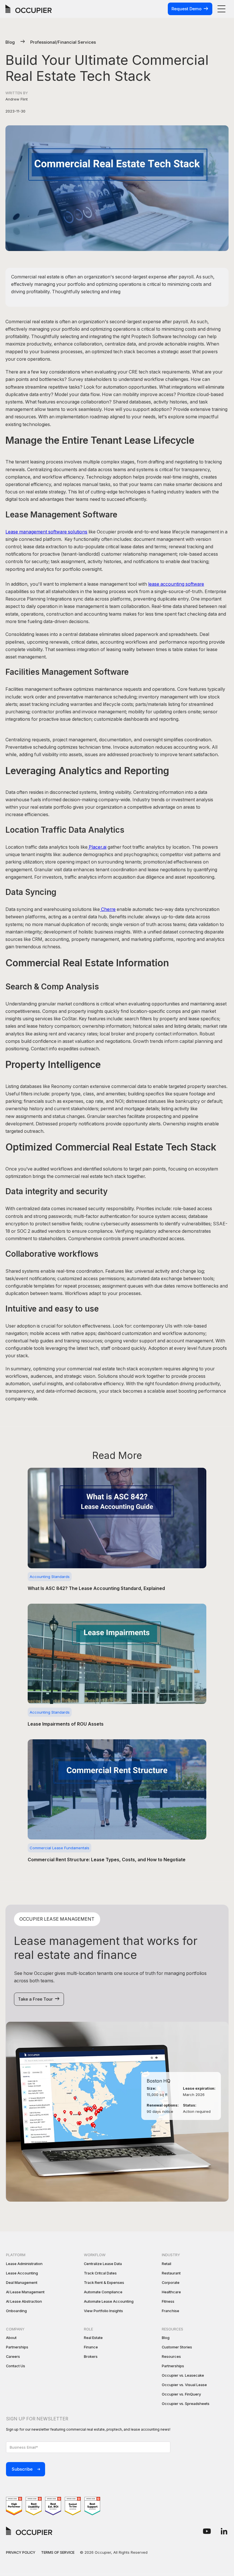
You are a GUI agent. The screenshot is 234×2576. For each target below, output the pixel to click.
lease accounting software (176, 584)
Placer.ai (97, 847)
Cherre (108, 909)
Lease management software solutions (46, 532)
